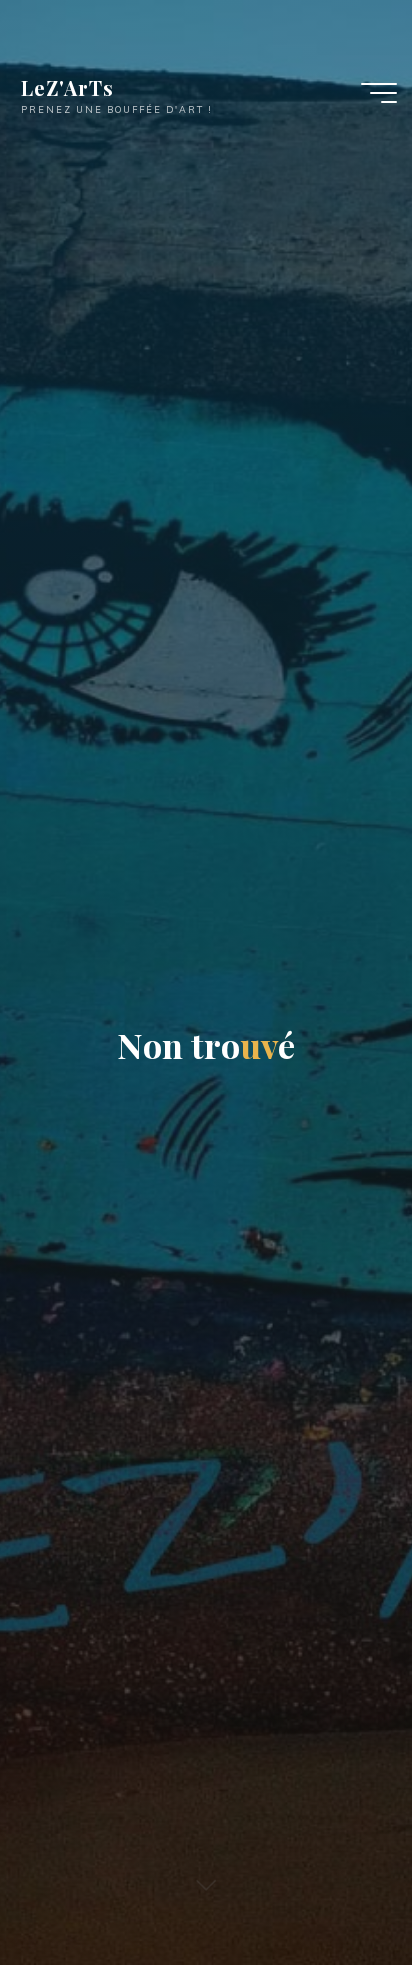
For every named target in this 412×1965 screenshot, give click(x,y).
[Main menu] (379, 93)
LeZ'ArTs (67, 87)
